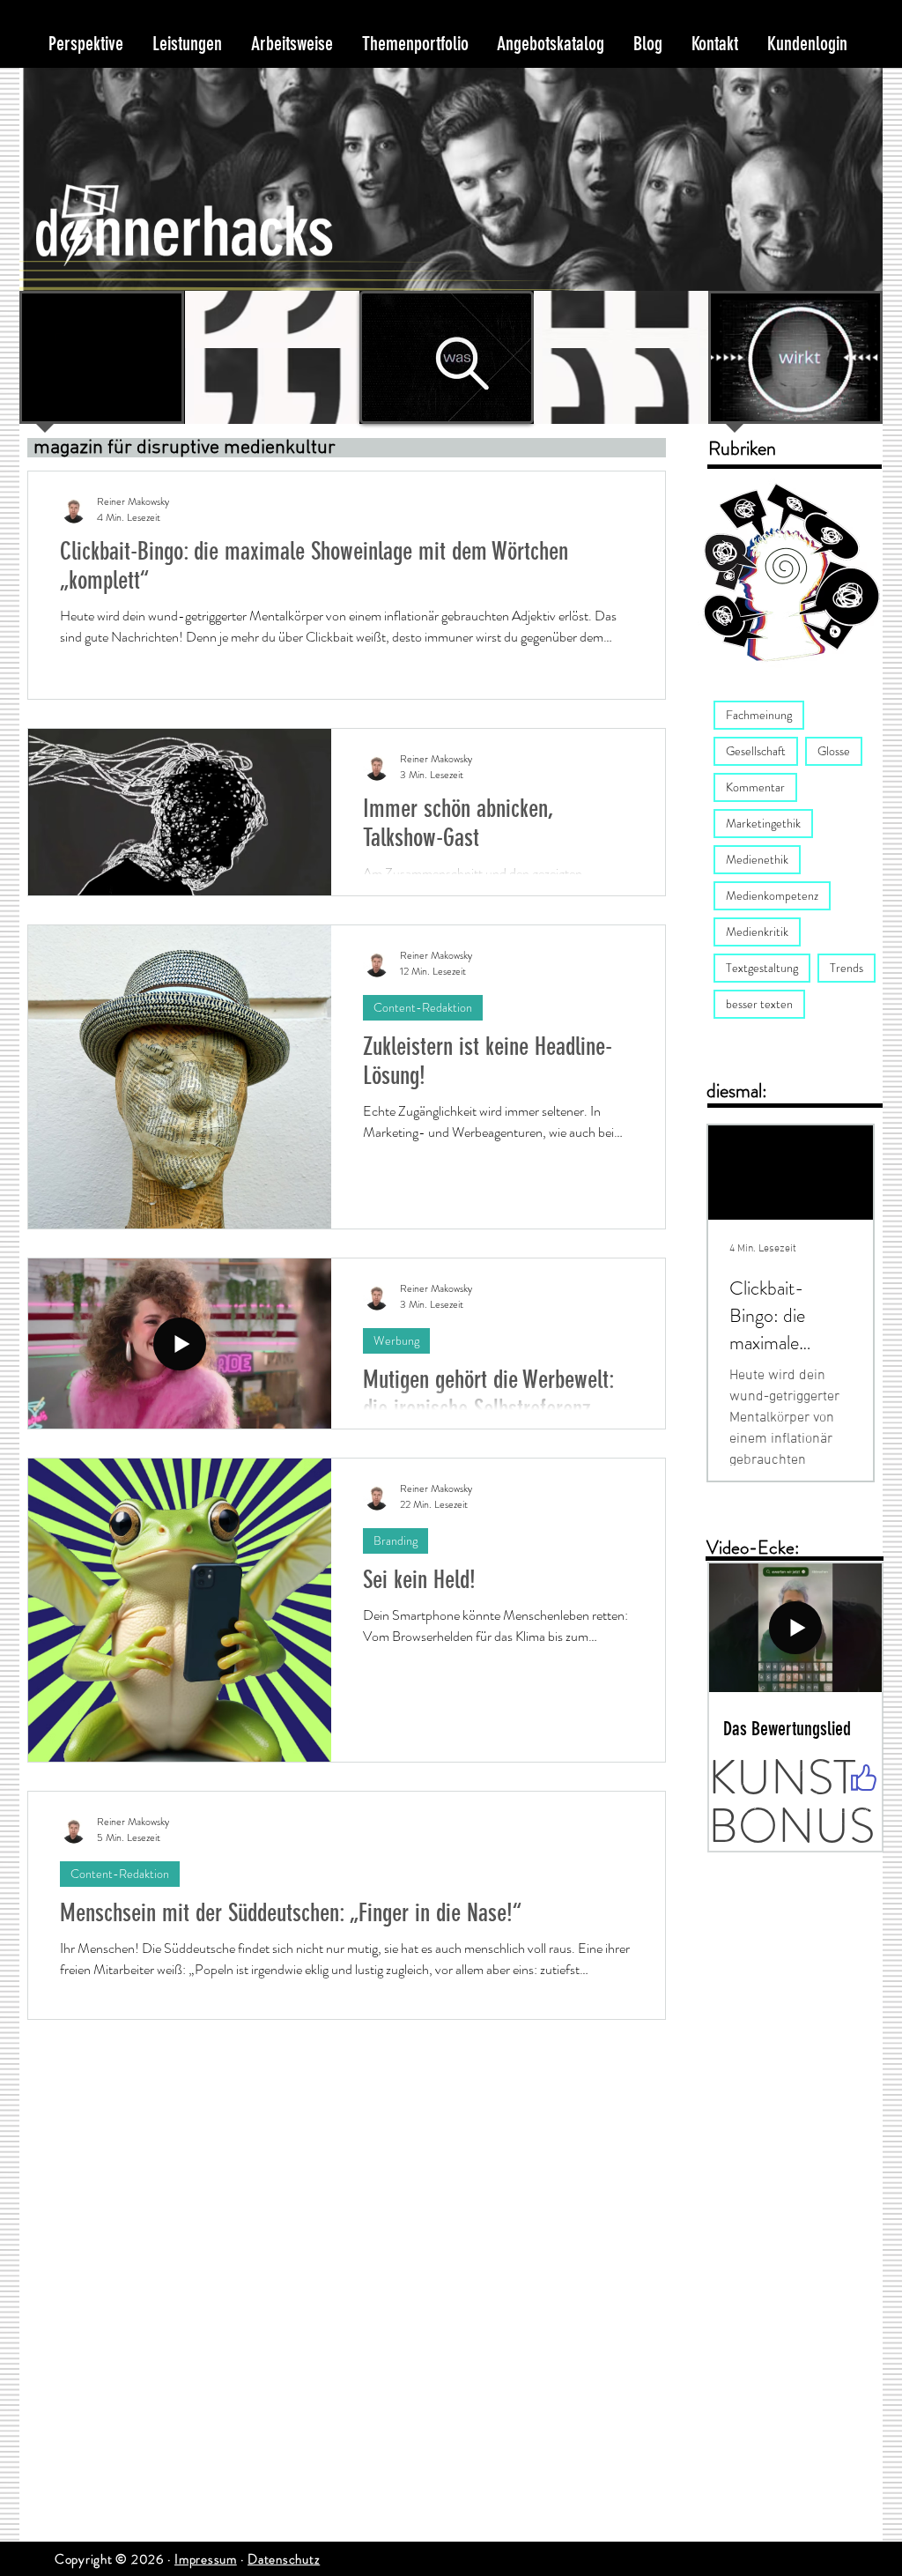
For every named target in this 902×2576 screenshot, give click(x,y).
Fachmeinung (759, 715)
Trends (847, 968)
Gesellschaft (756, 751)
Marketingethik (763, 823)
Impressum (206, 2559)
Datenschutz (284, 2559)
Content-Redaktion (423, 1007)
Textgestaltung (762, 968)
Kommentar (755, 787)
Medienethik (757, 859)
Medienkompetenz (772, 895)
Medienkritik (757, 932)
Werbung (396, 1340)
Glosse (834, 751)
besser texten (759, 1004)
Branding (396, 1540)
